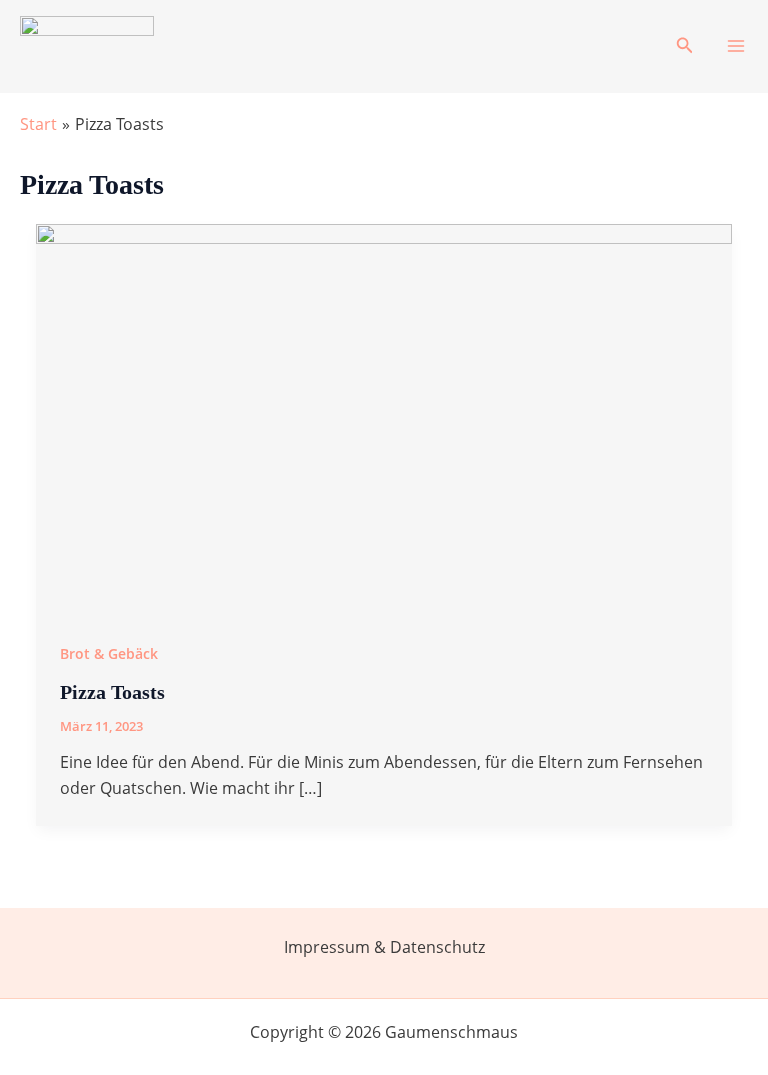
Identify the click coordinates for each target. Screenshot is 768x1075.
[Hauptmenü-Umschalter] (736, 46)
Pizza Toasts (112, 692)
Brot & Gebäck (109, 653)
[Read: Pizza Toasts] (384, 418)
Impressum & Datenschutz (384, 947)
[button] (685, 46)
